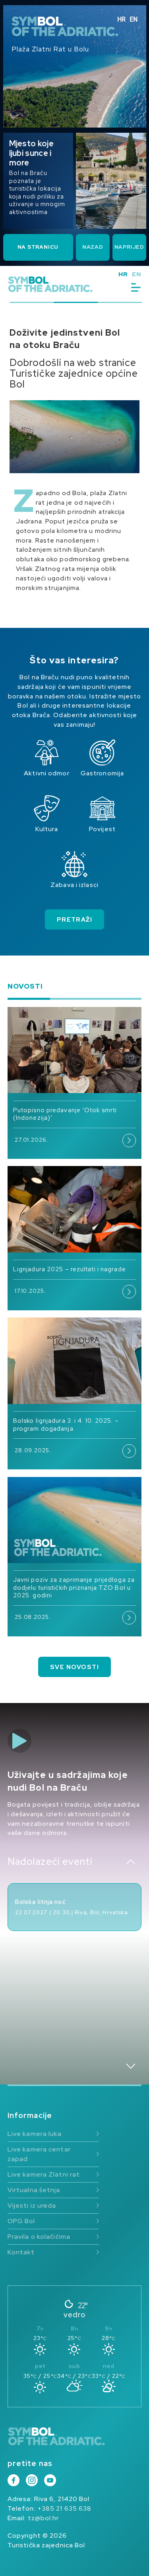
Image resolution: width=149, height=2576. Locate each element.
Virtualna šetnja (34, 2190)
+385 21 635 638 (65, 2508)
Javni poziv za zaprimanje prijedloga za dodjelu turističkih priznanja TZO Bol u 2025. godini (74, 1588)
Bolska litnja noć (41, 1902)
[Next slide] (131, 2066)
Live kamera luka (35, 2134)
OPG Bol (21, 2221)
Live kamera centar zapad (39, 2154)
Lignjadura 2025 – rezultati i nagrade (70, 1269)
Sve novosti (74, 1667)
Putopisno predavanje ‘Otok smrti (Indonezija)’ (65, 1114)
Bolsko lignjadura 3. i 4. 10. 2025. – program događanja (66, 1425)
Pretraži (75, 920)
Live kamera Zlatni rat (44, 2174)
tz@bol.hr (44, 2518)
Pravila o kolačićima (39, 2237)
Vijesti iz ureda (32, 2205)
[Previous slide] (131, 1862)
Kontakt (21, 2252)
